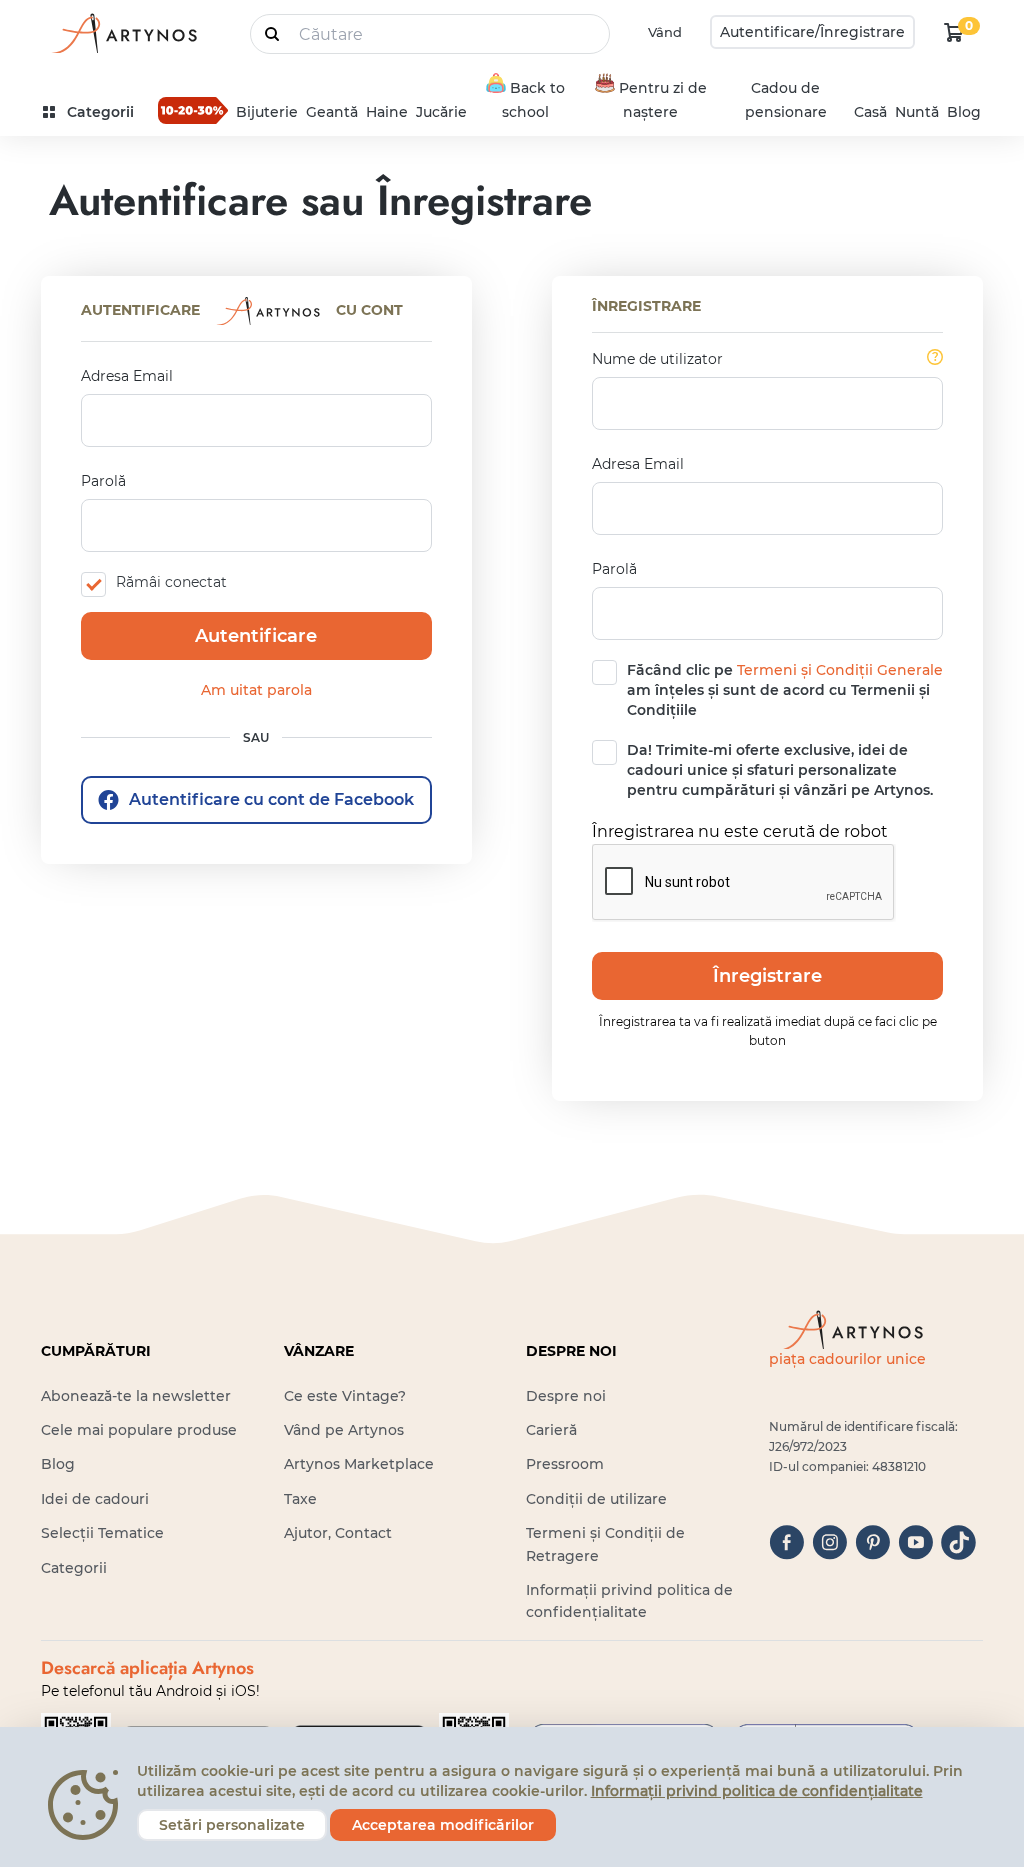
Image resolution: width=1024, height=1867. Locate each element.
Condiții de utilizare (596, 1499)
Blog (964, 112)
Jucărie (441, 112)
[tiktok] (958, 1542)
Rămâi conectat (171, 582)
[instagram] (829, 1542)
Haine (387, 112)
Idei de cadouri (95, 1499)
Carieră (551, 1430)
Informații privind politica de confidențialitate (757, 1791)
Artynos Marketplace (359, 1464)
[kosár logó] (954, 32)
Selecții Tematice (102, 1533)
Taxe (300, 1499)
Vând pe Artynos (344, 1430)
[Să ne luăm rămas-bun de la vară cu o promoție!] (193, 110)
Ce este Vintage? (345, 1396)
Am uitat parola (256, 690)
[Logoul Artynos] (123, 32)
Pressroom (565, 1464)
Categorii (74, 1568)
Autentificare (256, 636)
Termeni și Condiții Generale (840, 670)
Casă (870, 112)
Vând (665, 32)
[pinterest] (872, 1542)
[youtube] (915, 1542)
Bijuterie (267, 112)
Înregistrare (767, 976)
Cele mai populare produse (139, 1430)
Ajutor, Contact (338, 1533)
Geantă (332, 112)
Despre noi (566, 1396)
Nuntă (917, 112)
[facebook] (786, 1542)
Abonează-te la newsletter (136, 1396)
